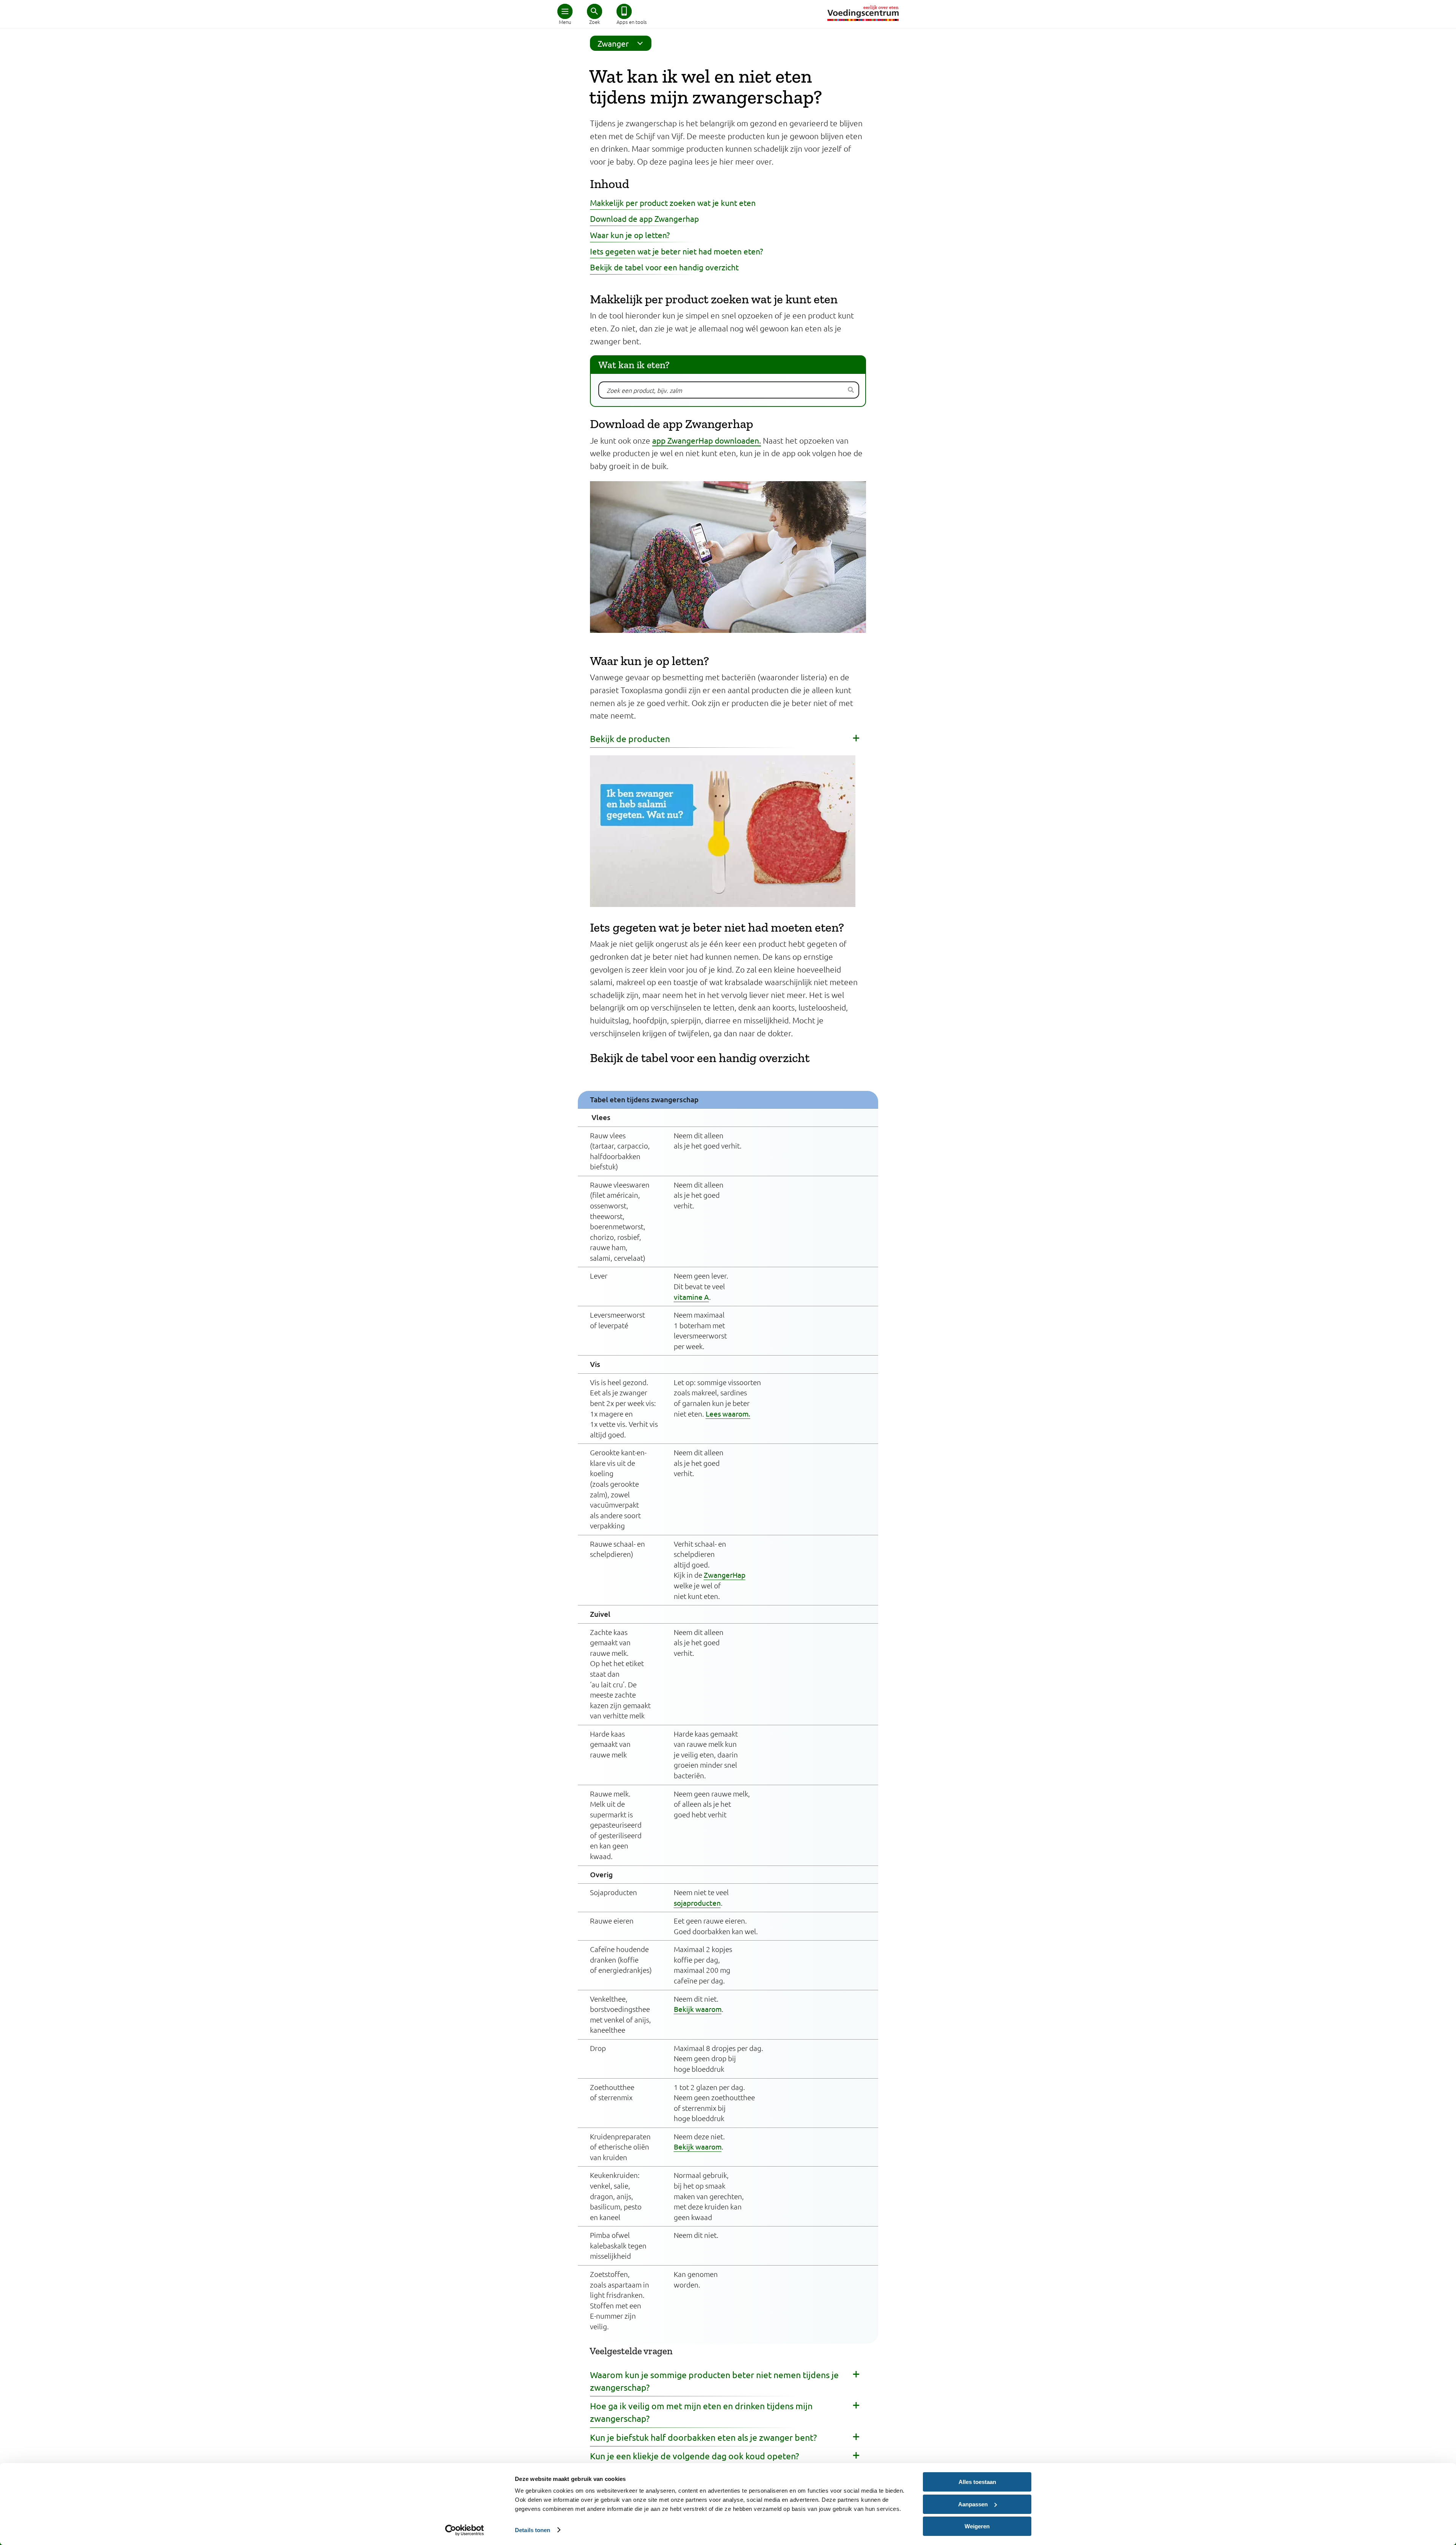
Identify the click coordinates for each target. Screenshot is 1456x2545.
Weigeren (977, 2526)
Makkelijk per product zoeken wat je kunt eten (673, 202)
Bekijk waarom (698, 2146)
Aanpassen (973, 2504)
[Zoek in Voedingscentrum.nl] (595, 11)
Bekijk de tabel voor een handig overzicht (664, 267)
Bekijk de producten (630, 738)
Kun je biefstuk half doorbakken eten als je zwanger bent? (703, 2437)
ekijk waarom (700, 2009)
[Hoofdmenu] (565, 11)
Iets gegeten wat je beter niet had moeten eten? (676, 251)
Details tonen (533, 2530)
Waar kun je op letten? (630, 235)
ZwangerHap (725, 1575)
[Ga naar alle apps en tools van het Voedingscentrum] (624, 11)
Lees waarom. (728, 1414)
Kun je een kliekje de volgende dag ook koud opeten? (694, 2456)
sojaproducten (697, 1903)
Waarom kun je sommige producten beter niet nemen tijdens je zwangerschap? (714, 2381)
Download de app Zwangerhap (644, 218)
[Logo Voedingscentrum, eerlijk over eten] (863, 13)
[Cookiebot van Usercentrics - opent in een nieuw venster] (465, 2530)
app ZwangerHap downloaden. (707, 440)
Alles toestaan (977, 2482)
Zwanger (613, 43)
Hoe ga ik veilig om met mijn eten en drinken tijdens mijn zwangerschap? (701, 2412)
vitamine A (691, 1297)
